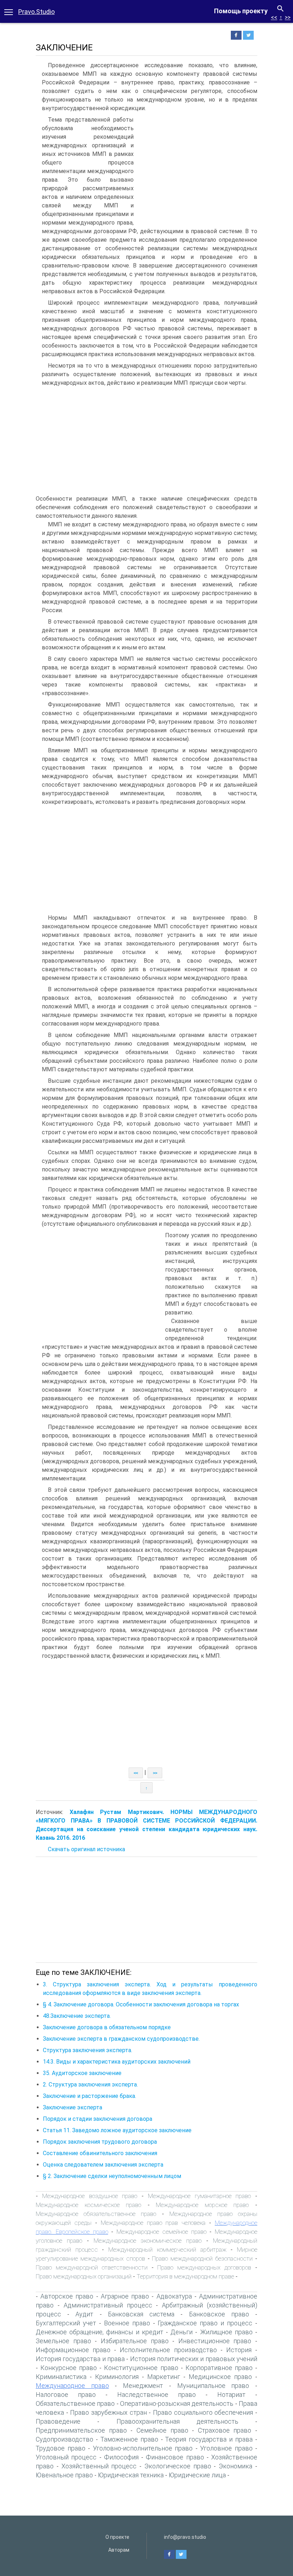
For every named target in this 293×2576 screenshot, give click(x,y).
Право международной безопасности (202, 2258)
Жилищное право (226, 2332)
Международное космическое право (88, 2205)
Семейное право (162, 2430)
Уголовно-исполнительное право (143, 2448)
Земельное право (63, 2341)
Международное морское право (202, 2205)
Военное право (127, 2323)
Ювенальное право (64, 2475)
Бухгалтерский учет (66, 2323)
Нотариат (231, 2395)
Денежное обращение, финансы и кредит (100, 2332)
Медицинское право (220, 2377)
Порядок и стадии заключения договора (98, 2119)
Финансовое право (175, 2457)
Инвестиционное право (215, 2341)
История (239, 2350)
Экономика (235, 2466)
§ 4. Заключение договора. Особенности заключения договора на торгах (141, 2004)
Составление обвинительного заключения (100, 2153)
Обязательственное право (75, 2403)
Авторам (119, 2550)
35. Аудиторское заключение (82, 2073)
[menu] (9, 11)
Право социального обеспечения (203, 2412)
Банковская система (141, 2314)
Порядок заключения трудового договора (100, 2142)
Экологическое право (178, 2466)
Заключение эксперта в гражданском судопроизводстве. (121, 2039)
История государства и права (80, 2359)
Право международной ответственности (92, 2267)
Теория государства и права (209, 2439)
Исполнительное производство (168, 2350)
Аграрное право (125, 2296)
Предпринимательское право (81, 2430)
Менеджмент (143, 2386)
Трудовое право (61, 2448)
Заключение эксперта (73, 2107)
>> (288, 17)
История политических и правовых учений (194, 2359)
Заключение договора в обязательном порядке (107, 2027)
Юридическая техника (131, 2475)
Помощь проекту (241, 11)
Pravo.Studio (36, 12)
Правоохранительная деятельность (177, 2421)
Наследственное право (157, 2395)
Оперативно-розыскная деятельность (177, 2403)
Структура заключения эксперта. (88, 2050)
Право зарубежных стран (108, 2412)
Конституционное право (141, 2368)
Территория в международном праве (185, 2276)
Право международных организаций (84, 2276)
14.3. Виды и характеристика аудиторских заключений (117, 2062)
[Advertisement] (197, 169)
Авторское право (67, 2296)
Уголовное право (226, 2448)
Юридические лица (197, 2475)
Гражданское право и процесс (205, 2323)
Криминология (117, 2377)
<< (274, 17)
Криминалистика (61, 2377)
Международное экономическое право (148, 2241)
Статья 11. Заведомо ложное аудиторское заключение (117, 2130)
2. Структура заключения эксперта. (90, 2085)
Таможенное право (129, 2439)
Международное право (72, 2386)
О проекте (117, 2537)
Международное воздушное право (90, 2196)
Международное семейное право (162, 2232)
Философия (121, 2457)
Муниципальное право (213, 2386)
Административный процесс (108, 2305)
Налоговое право (66, 2395)
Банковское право (219, 2314)
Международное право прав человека (153, 2223)
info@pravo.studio (185, 2537)
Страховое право (225, 2430)
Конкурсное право (69, 2368)
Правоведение (58, 2421)
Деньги (182, 2332)
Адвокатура (174, 2296)
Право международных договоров (204, 2267)
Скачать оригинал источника (86, 1849)
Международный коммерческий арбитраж (167, 2250)
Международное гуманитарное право (200, 2196)
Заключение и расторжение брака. (90, 2096)
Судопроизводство (64, 2439)
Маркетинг (164, 2377)
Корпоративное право (219, 2368)
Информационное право (73, 2350)
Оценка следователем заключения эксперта (103, 2165)
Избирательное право (135, 2341)
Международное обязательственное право (96, 2214)
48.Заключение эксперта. (77, 2016)
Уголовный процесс (66, 2457)
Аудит (84, 2314)
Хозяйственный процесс (99, 2466)
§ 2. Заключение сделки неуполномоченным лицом (112, 2176)
